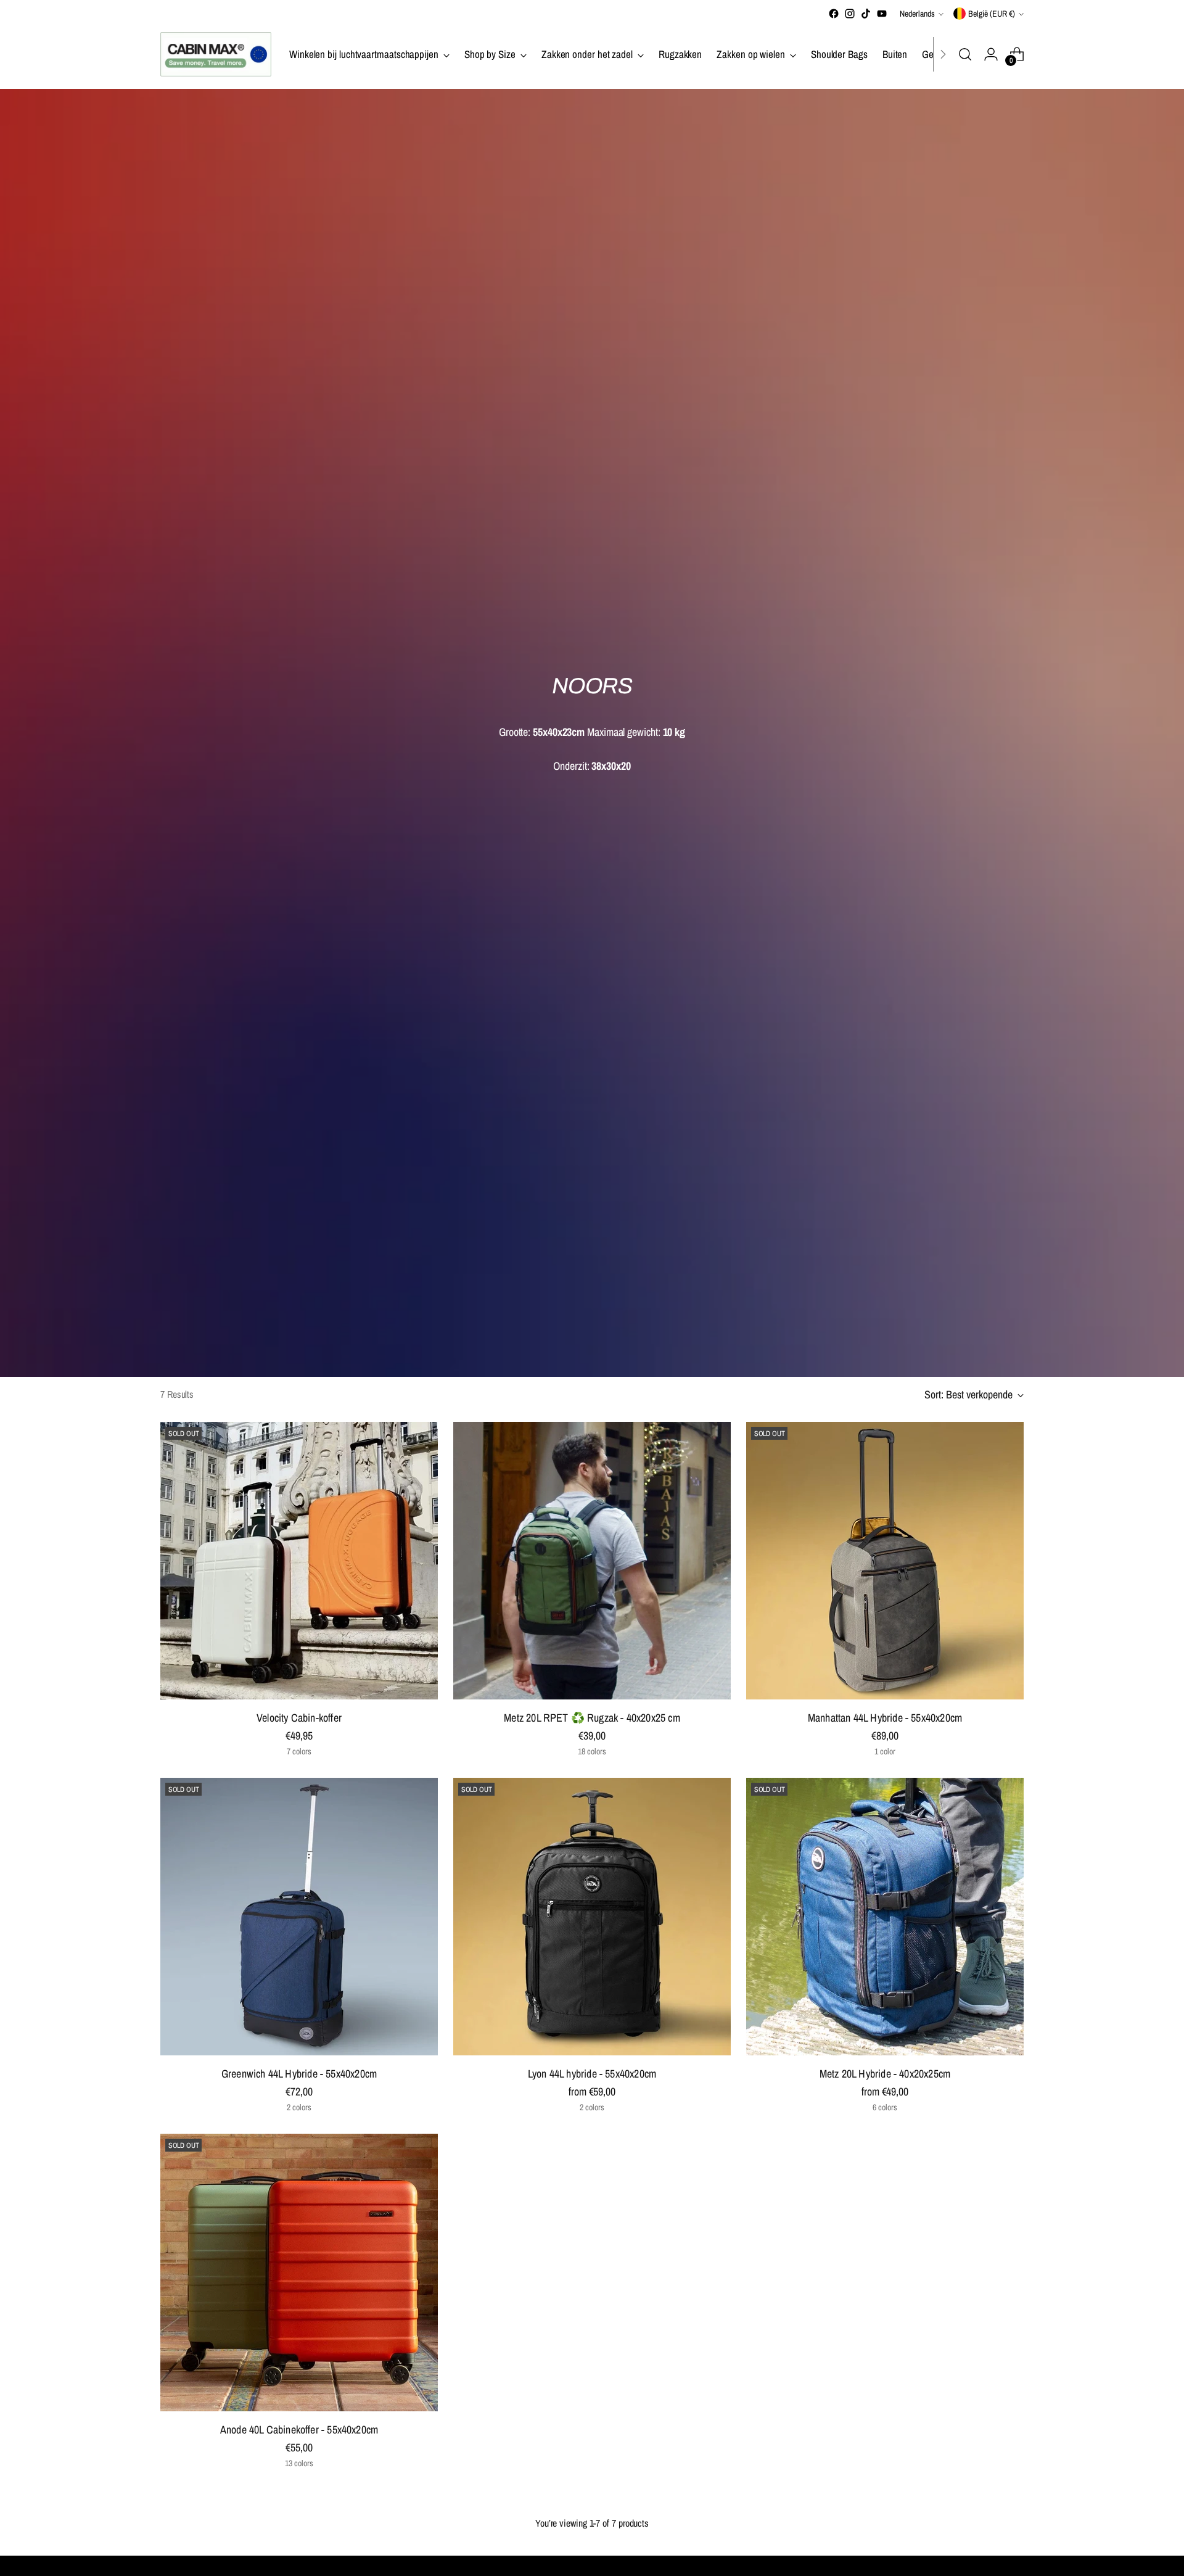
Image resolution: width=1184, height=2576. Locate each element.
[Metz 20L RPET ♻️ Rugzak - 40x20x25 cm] (592, 1561)
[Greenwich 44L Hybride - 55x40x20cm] (299, 1917)
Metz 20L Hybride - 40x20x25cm (885, 2074)
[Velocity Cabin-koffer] (299, 1561)
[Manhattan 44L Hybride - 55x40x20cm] (885, 1561)
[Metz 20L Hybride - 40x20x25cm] (885, 1917)
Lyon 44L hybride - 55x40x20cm (592, 2074)
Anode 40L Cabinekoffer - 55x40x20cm (299, 2429)
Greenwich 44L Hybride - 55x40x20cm (299, 2074)
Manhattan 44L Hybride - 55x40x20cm (885, 1718)
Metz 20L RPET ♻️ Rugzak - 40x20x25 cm (592, 1718)
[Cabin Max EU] (216, 54)
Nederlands (917, 14)
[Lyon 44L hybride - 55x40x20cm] (592, 1917)
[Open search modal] (965, 54)
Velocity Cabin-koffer (299, 1718)
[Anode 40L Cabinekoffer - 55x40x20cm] (299, 2273)
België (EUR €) (992, 14)
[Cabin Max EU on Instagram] (850, 14)
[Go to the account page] (991, 54)
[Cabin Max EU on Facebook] (834, 14)
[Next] (943, 54)
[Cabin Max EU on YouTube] (882, 14)
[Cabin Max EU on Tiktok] (866, 14)
